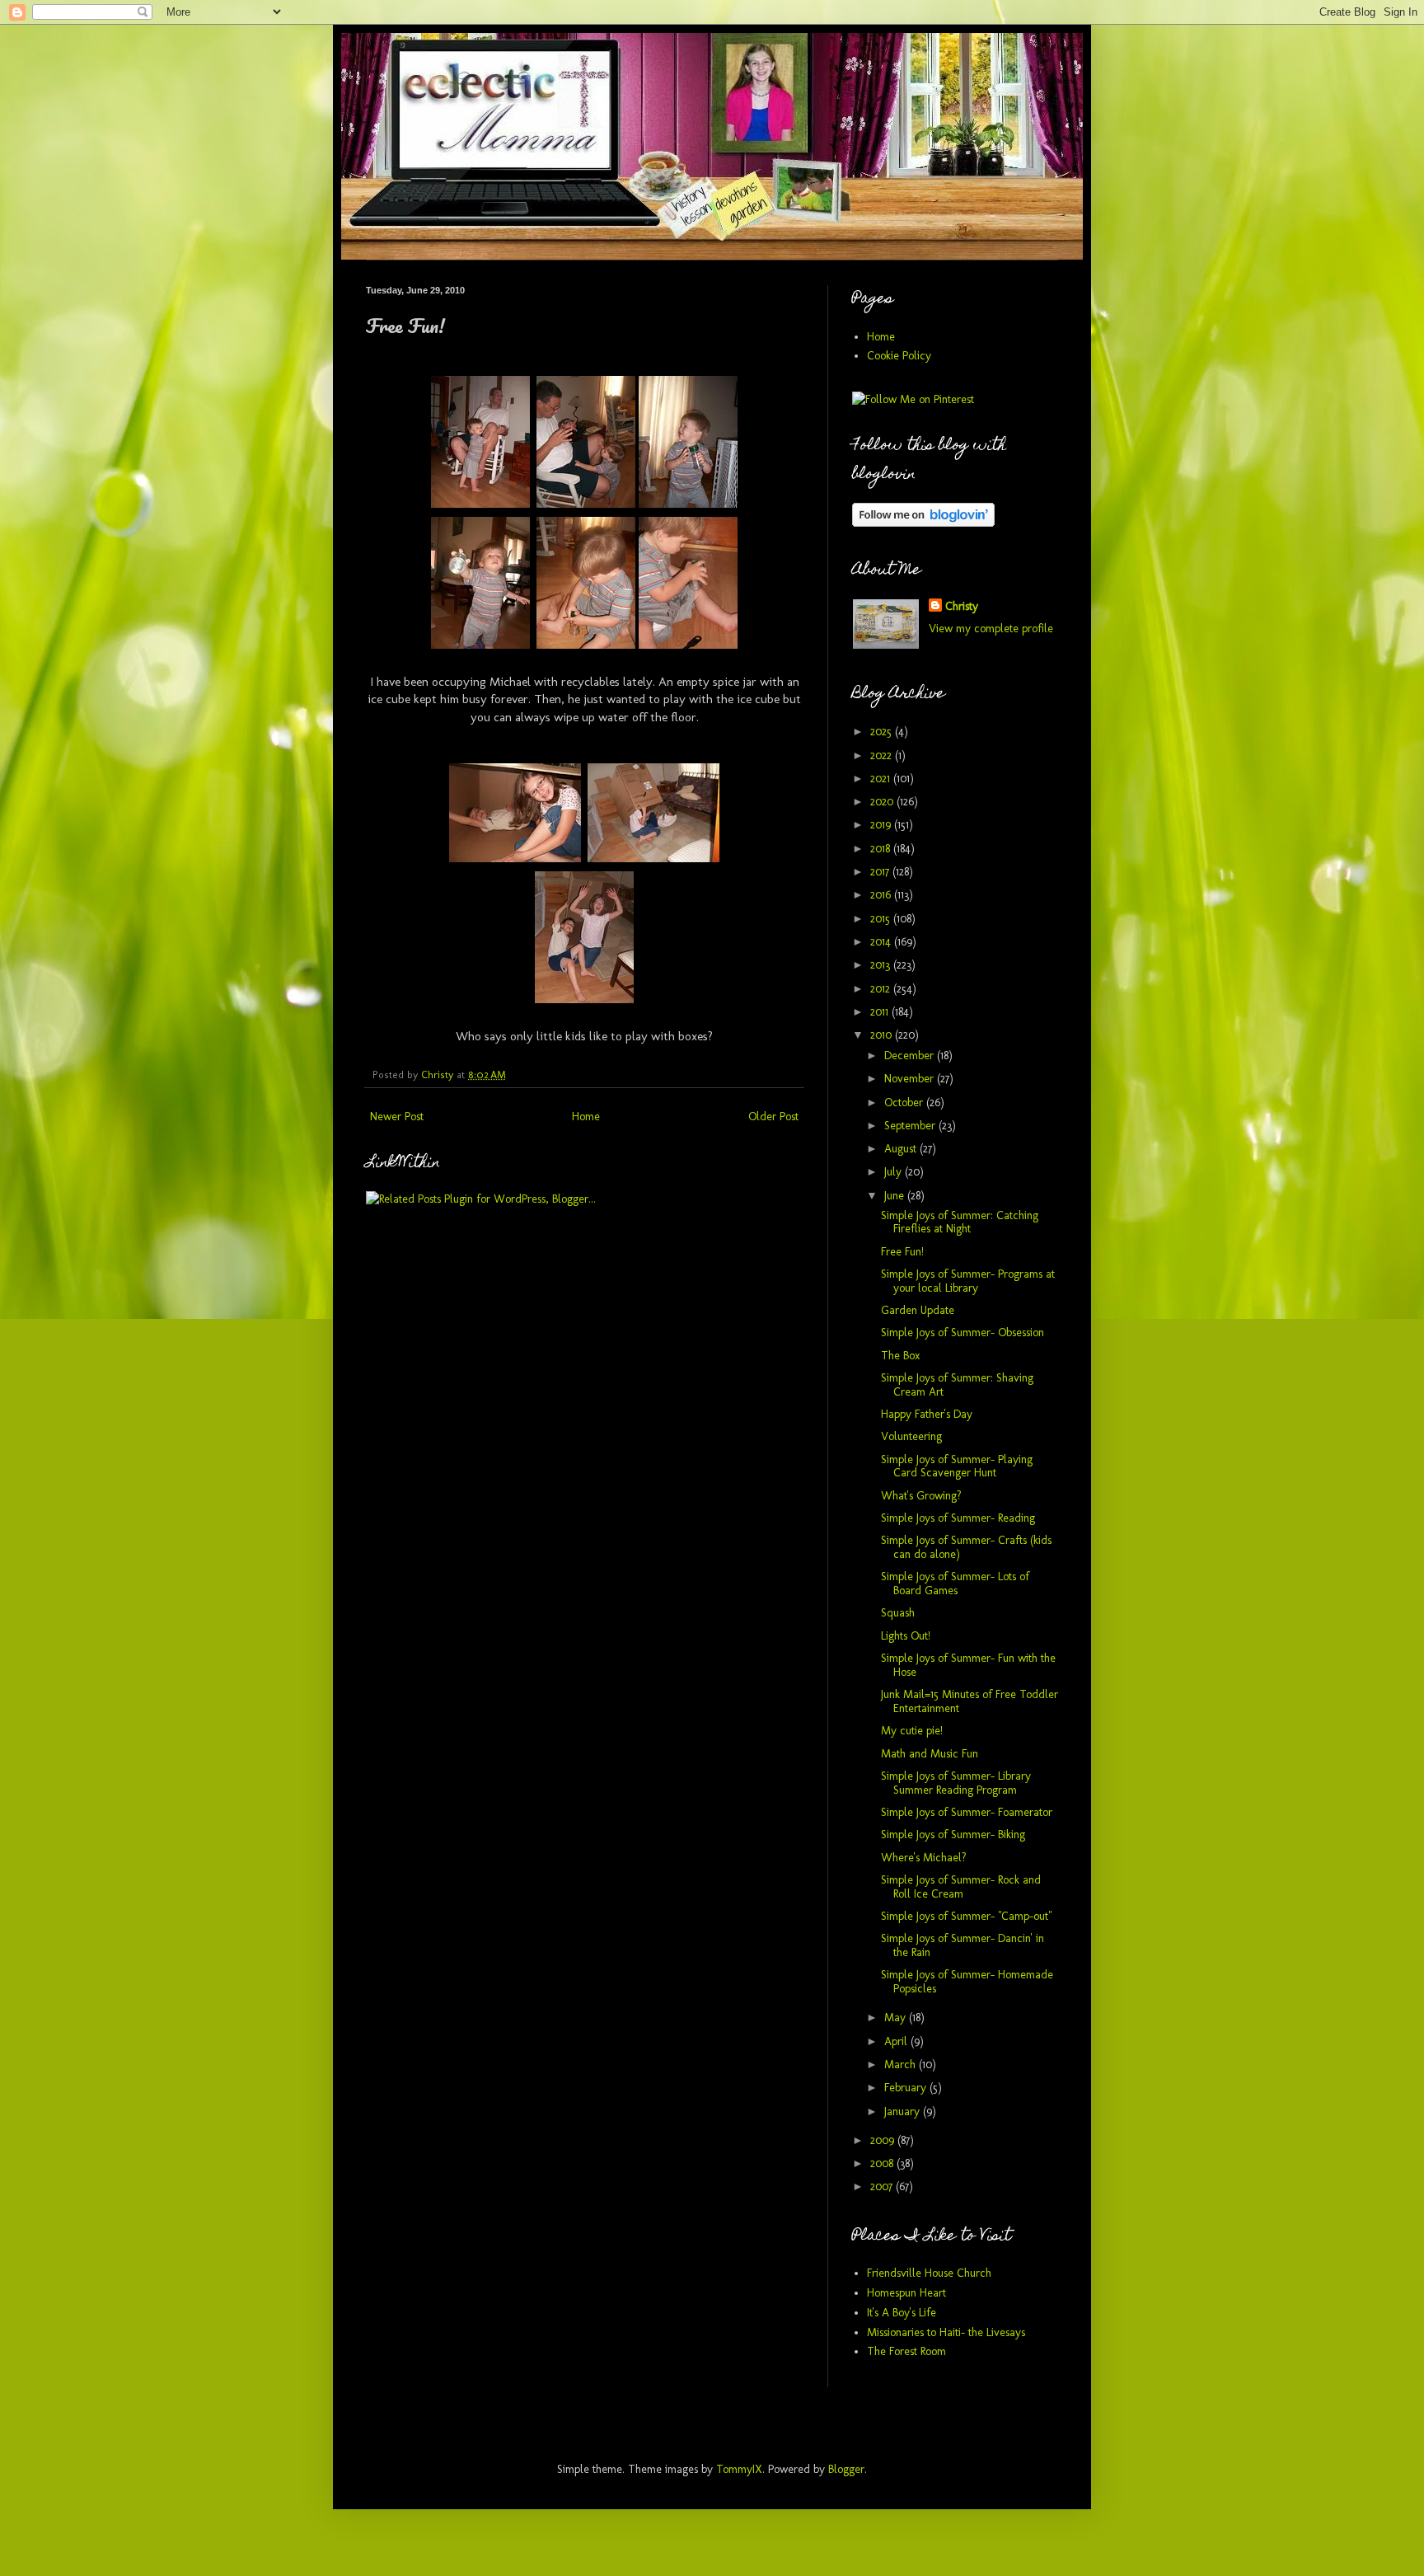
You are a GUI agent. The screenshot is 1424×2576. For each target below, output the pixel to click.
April (897, 2041)
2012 (882, 989)
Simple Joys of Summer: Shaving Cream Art (957, 1385)
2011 (881, 1012)
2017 (881, 872)
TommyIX (739, 2469)
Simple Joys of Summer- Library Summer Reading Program (956, 1783)
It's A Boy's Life (902, 2313)
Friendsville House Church (929, 2273)
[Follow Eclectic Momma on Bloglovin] (923, 523)
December (911, 1056)
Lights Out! (906, 1636)
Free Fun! (902, 1252)
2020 (883, 802)
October (905, 1103)
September (911, 1126)
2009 (884, 2140)
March (902, 2065)
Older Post (773, 1117)
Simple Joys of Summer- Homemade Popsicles (967, 1982)
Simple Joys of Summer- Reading (958, 1518)
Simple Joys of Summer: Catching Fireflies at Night (960, 1222)
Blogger (846, 2469)
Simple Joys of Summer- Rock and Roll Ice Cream (961, 1887)
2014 (882, 942)
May (897, 2018)
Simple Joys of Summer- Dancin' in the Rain (963, 1945)
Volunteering (911, 1436)
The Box (900, 1356)
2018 (882, 849)
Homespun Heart (906, 2293)
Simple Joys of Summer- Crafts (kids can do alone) (966, 1547)
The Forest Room (906, 2351)
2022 (883, 755)
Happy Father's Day (927, 1414)
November (911, 1079)
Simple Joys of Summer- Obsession (963, 1333)
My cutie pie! (912, 1731)
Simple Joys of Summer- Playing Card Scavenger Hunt (957, 1466)
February (907, 2088)
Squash (898, 1613)
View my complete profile (991, 629)
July (895, 1172)
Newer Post (397, 1117)
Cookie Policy (899, 356)
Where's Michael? (924, 1858)
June (896, 1196)
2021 (882, 779)
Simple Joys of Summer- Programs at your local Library (968, 1281)
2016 (882, 895)
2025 (883, 732)
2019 (882, 825)
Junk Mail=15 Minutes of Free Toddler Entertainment (970, 1701)
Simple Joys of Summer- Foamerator (967, 1812)
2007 (883, 2187)
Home (586, 1117)
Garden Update (918, 1310)
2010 (883, 1035)
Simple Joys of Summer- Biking (953, 1835)
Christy (962, 606)
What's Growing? (921, 1496)
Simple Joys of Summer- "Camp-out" (966, 1916)
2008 (883, 2163)
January (904, 2111)
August (902, 1149)
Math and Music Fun (930, 1754)
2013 (882, 965)
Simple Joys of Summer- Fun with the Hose (968, 1665)
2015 (882, 919)
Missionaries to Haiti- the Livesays (946, 2332)
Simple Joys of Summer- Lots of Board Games (955, 1584)
